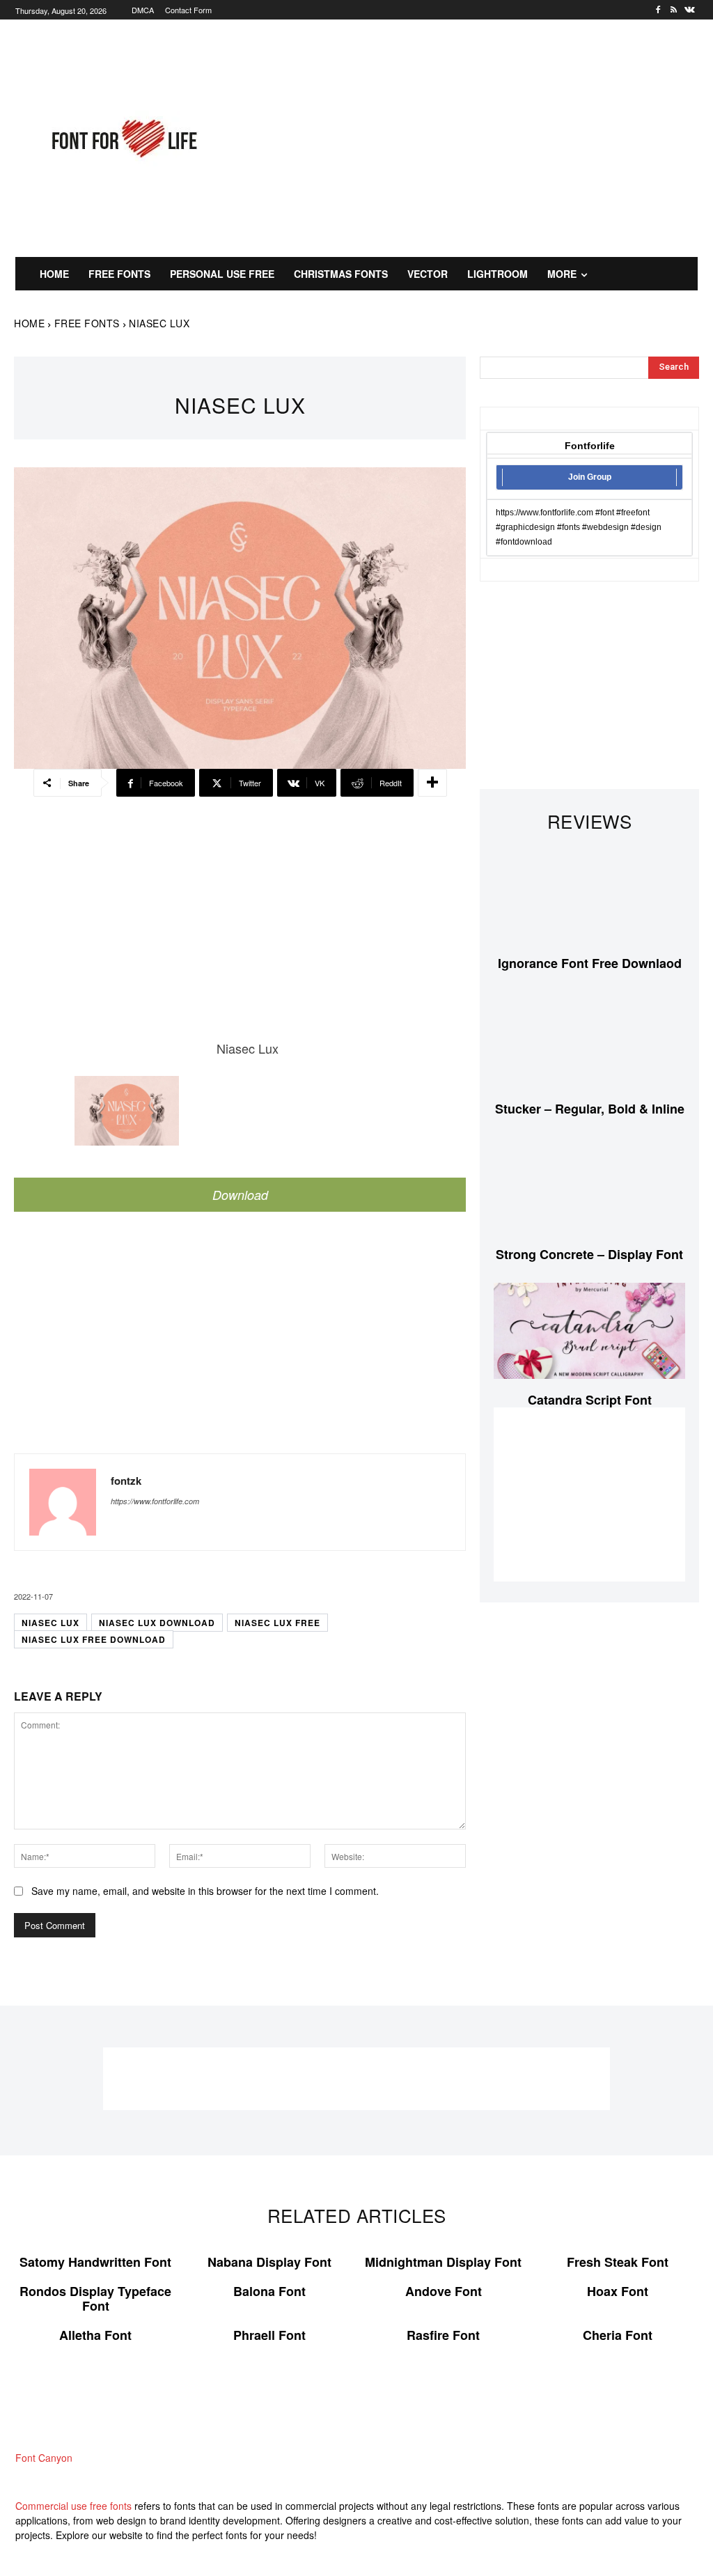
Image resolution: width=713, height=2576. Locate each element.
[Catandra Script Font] (589, 1330)
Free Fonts (87, 323)
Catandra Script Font (590, 1400)
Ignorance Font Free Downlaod (590, 963)
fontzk (126, 1481)
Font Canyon (44, 2458)
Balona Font (269, 2291)
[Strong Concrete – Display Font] (589, 1186)
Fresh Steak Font (618, 2262)
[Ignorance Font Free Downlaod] (589, 895)
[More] (432, 783)
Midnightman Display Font (443, 2262)
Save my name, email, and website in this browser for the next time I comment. (205, 1891)
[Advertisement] (481, 136)
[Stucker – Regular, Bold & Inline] (589, 1040)
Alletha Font (95, 2335)
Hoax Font (618, 2291)
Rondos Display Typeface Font (95, 2299)
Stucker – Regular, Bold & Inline (590, 1109)
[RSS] (674, 10)
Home (29, 323)
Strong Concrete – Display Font (589, 1254)
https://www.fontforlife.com (155, 1501)
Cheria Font (618, 2335)
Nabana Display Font (269, 2262)
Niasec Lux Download (157, 1623)
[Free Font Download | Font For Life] (123, 139)
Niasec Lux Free (277, 1623)
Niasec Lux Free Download (94, 1639)
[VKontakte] (690, 10)
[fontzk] (63, 1502)
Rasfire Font (443, 2335)
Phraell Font (269, 2335)
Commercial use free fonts (73, 2506)
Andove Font (444, 2291)
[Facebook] (658, 10)
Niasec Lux (50, 1623)
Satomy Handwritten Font (95, 2262)
